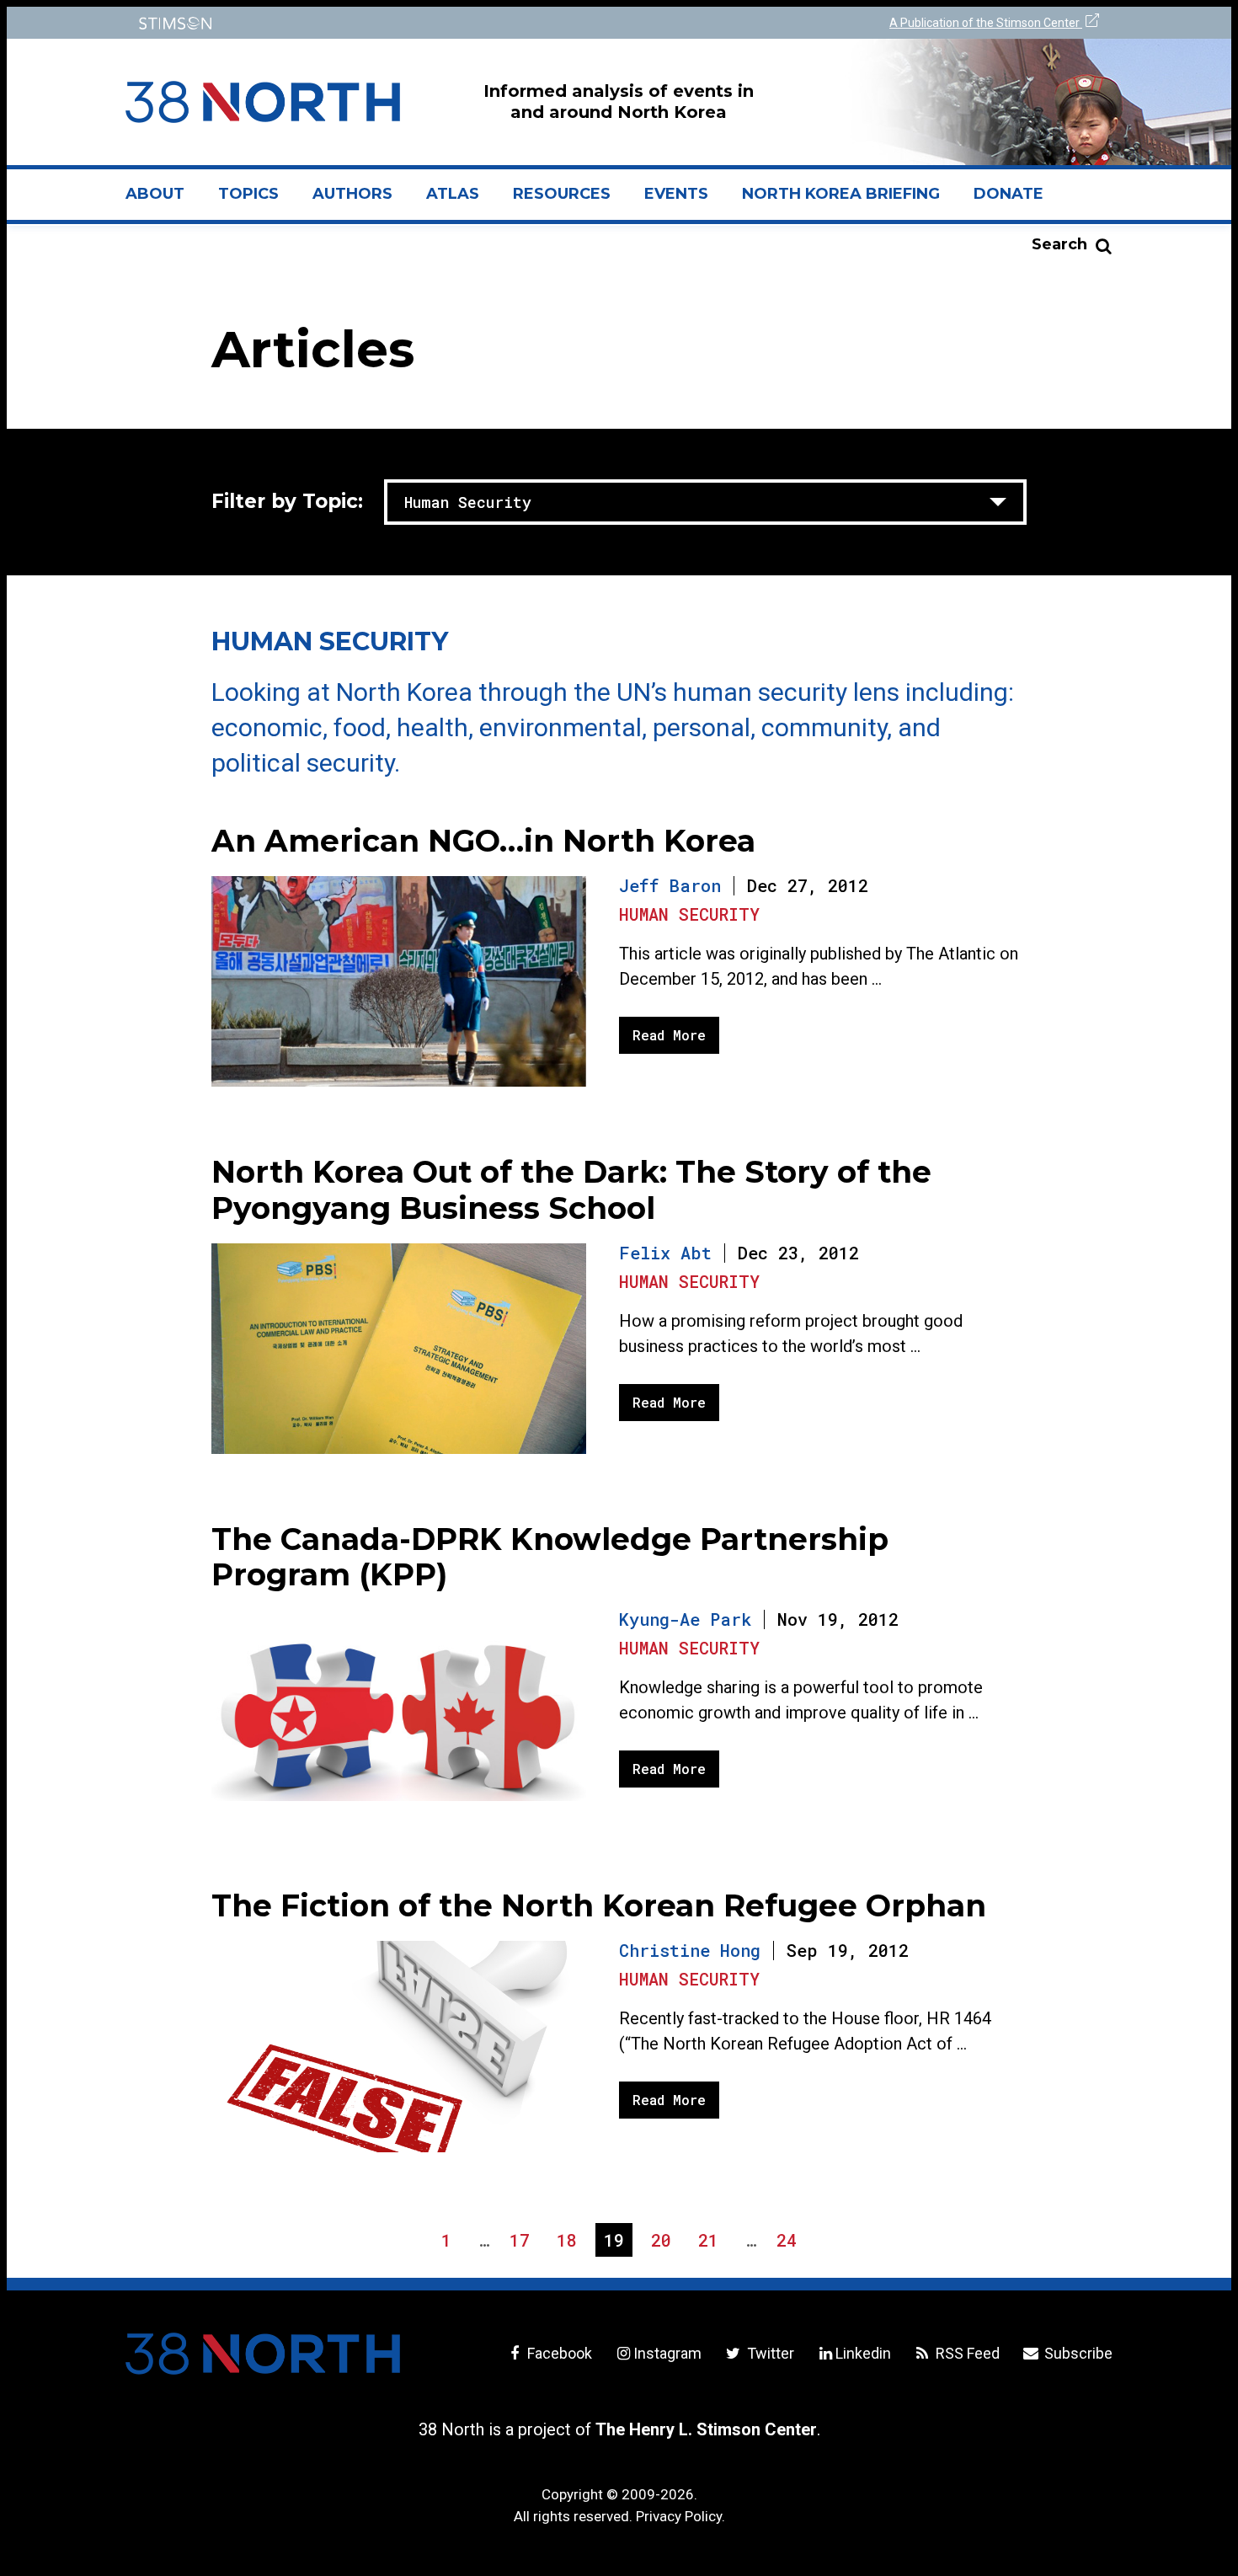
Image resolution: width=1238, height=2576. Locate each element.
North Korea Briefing (841, 194)
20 (665, 2242)
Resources (562, 194)
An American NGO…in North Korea (483, 841)
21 (712, 2242)
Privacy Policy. (680, 2516)
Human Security (689, 914)
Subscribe (1077, 2353)
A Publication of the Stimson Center (986, 23)
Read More (669, 1035)
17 (523, 2242)
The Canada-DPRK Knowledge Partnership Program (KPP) (550, 1557)
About (163, 200)
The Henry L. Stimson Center (706, 2429)
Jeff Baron (670, 885)
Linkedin (863, 2353)
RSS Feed (966, 2353)
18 (571, 2242)
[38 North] (263, 2354)
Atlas (453, 194)
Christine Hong (690, 1950)
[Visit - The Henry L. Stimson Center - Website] (368, 23)
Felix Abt (665, 1253)
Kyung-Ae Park (685, 1619)
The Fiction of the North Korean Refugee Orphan (599, 1905)
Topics (248, 194)
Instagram (667, 2353)
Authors (352, 194)
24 (790, 2242)
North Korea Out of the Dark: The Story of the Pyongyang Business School (571, 1190)
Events (676, 194)
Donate (1009, 194)
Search (1059, 244)
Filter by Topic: (287, 501)
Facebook (558, 2353)
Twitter (768, 2353)
